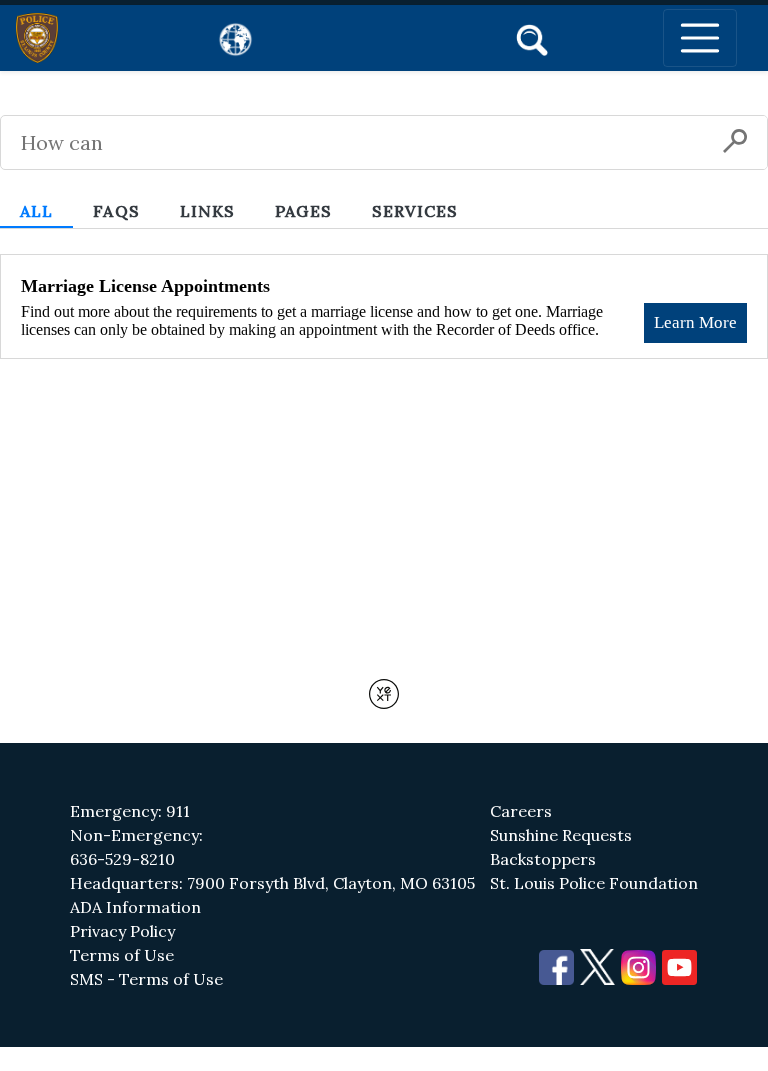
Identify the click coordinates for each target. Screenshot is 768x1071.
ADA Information (135, 907)
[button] (532, 38)
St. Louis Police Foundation (594, 883)
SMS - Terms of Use (146, 979)
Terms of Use (122, 955)
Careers (521, 811)
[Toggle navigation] (700, 38)
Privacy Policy (122, 931)
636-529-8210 (122, 859)
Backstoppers (543, 859)
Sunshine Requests (561, 835)
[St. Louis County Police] (37, 38)
